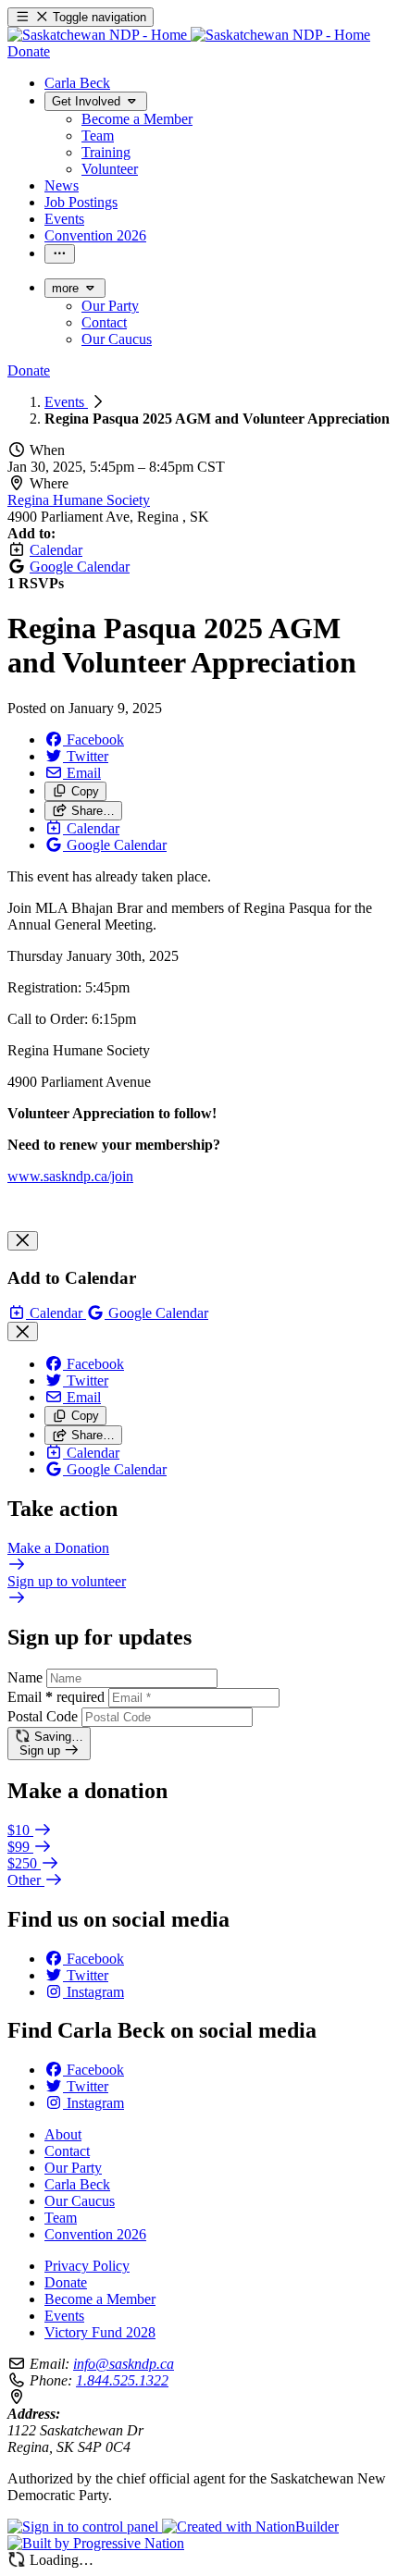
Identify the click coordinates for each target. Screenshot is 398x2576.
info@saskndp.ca (124, 2364)
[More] (60, 254)
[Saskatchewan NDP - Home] (189, 35)
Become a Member (100, 2299)
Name (25, 1677)
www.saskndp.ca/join (70, 1176)
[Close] (23, 1241)
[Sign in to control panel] (85, 2527)
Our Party (73, 2168)
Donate (66, 2282)
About (63, 2134)
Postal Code (43, 1716)
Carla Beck (77, 2184)
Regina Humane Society (79, 500)
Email (56, 1697)
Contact (67, 2151)
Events (66, 402)
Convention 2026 (95, 2234)
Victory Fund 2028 (100, 2332)
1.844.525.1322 (122, 2380)
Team (61, 2218)
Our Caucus (80, 2201)
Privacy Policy (87, 2266)
